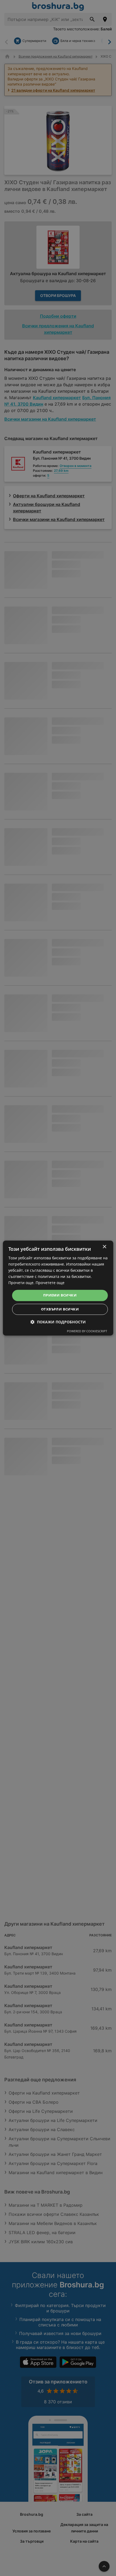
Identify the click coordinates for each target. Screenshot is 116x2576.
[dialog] (58, 1288)
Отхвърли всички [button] (60, 1309)
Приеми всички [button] (60, 1295)
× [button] (104, 1247)
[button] (58, 1322)
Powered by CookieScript (87, 1331)
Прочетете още (50, 1283)
